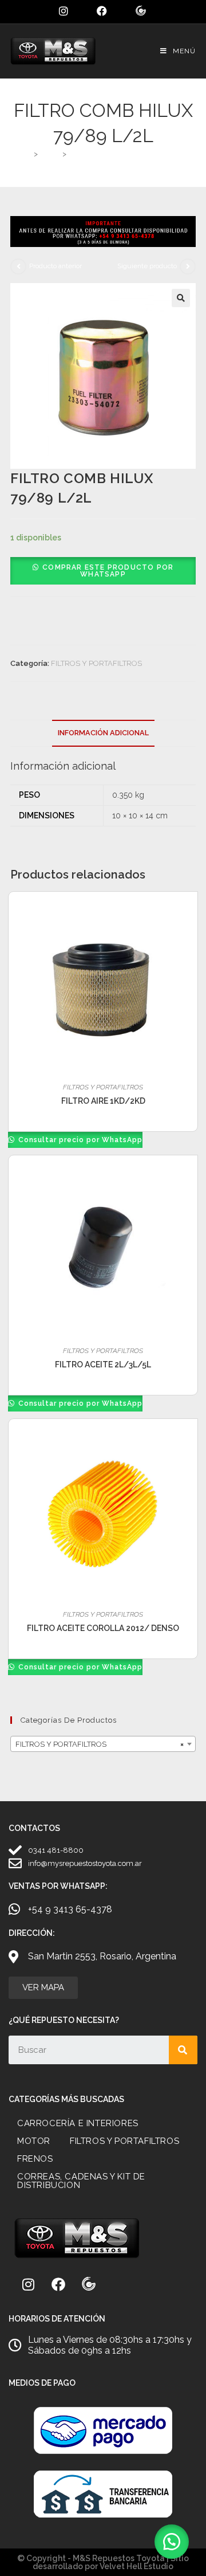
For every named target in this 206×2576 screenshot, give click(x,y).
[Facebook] (58, 2284)
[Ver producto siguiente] (188, 266)
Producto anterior (56, 266)
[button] (181, 298)
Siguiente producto (147, 266)
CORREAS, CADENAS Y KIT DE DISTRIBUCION (81, 2181)
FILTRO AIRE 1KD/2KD (103, 1101)
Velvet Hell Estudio (136, 2566)
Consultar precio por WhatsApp (79, 1140)
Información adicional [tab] (103, 733)
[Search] (183, 2050)
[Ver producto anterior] (18, 266)
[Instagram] (28, 2284)
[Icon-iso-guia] (89, 2284)
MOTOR (34, 2141)
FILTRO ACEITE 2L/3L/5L (103, 1365)
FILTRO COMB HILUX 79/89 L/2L (127, 154)
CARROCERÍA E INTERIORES (78, 2123)
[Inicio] (27, 154)
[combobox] (103, 1744)
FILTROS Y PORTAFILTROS (96, 663)
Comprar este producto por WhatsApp (108, 571)
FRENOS (35, 2159)
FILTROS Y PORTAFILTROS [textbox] (100, 1744)
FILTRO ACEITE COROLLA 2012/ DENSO (103, 1628)
